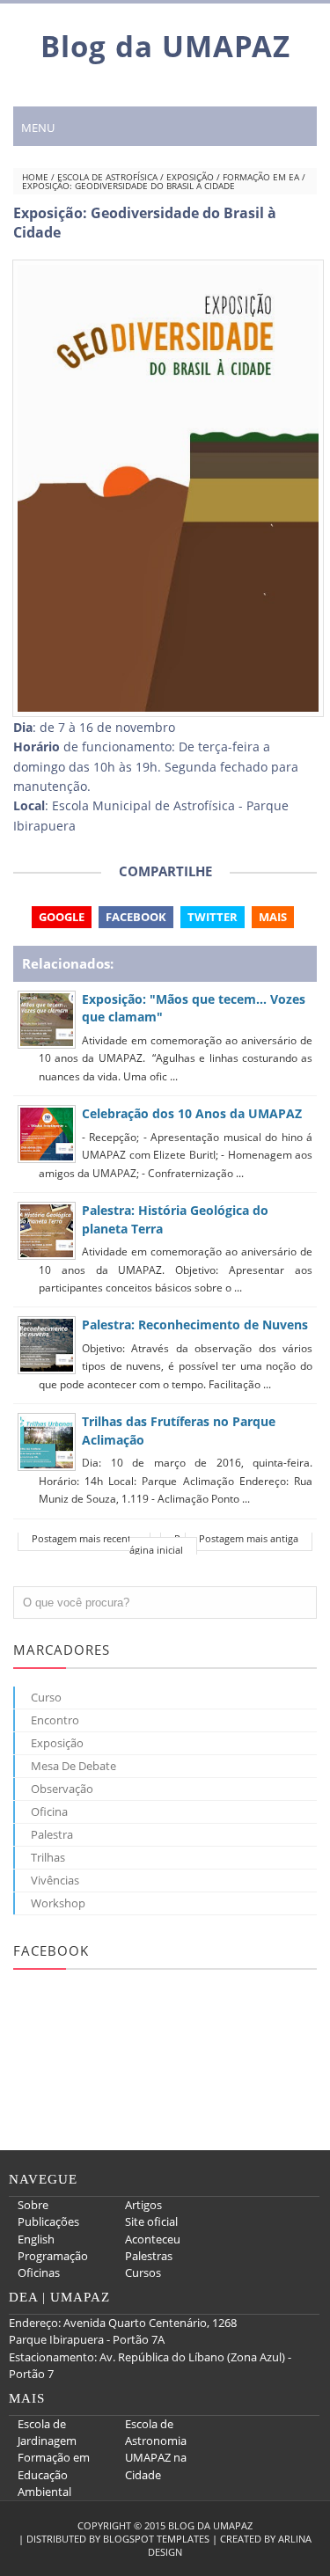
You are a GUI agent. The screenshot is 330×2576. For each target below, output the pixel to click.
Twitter (213, 917)
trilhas (48, 1857)
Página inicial (156, 1544)
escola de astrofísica (107, 177)
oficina (49, 1811)
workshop (58, 1903)
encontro (55, 1720)
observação (62, 1789)
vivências (55, 1880)
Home (35, 177)
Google (62, 917)
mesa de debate (73, 1766)
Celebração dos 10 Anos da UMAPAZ (192, 1113)
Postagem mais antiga (249, 1538)
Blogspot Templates (156, 2539)
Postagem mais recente (84, 1538)
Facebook (136, 917)
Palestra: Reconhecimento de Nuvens (195, 1325)
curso (46, 1697)
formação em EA (261, 177)
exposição (190, 177)
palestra (52, 1834)
